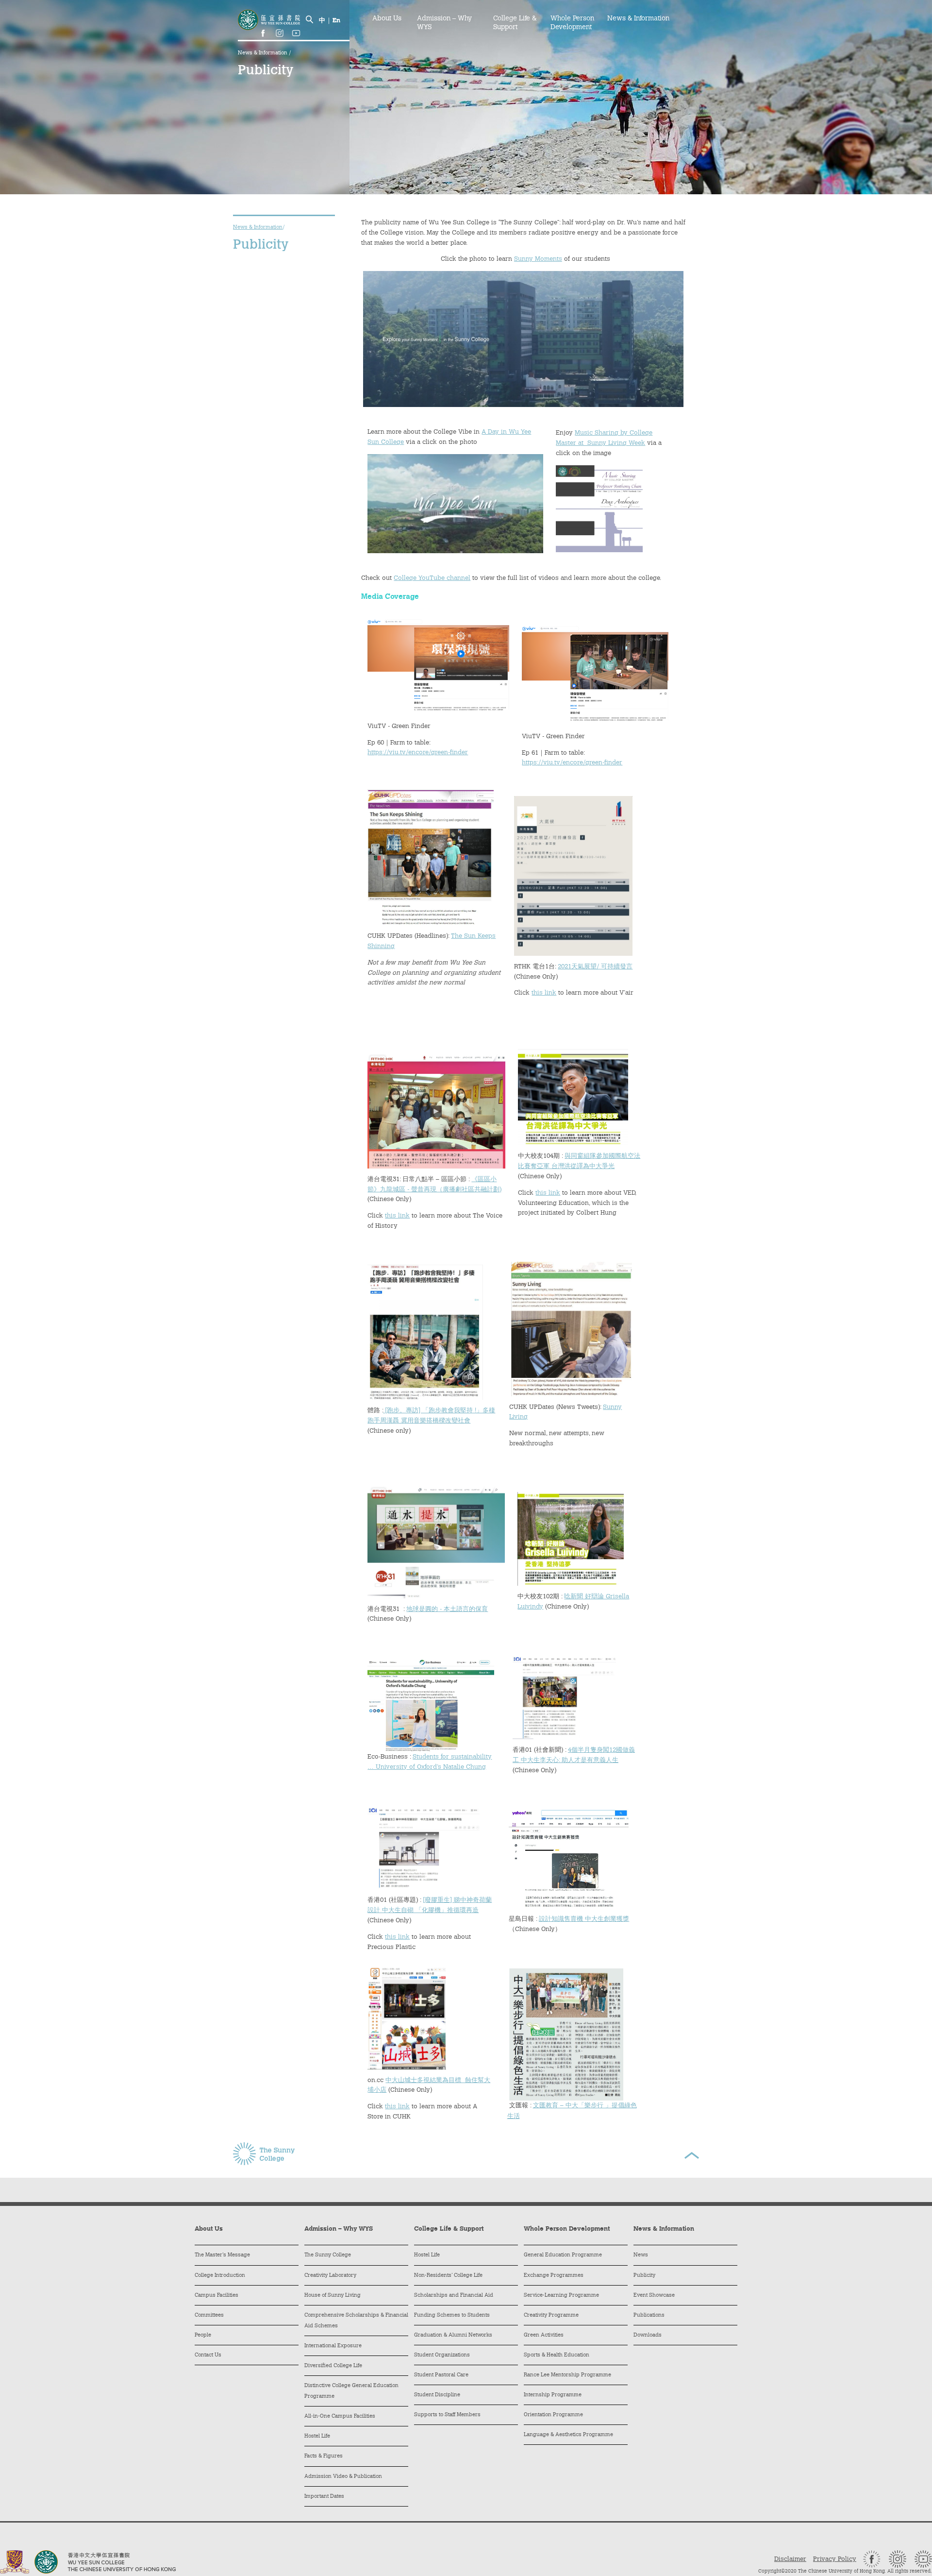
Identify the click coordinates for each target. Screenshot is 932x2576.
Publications (649, 2315)
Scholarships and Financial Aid (454, 2296)
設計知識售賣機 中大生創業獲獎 (584, 1919)
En (336, 21)
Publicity (644, 2276)
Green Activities (544, 2335)
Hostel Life (317, 2436)
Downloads (648, 2335)
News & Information (263, 53)
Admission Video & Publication (343, 2477)
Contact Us (208, 2355)
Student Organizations (442, 2355)
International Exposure (333, 2346)
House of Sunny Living (333, 2296)
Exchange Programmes (554, 2276)
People (203, 2335)
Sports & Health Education (557, 2355)
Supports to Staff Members (447, 2415)
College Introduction (220, 2276)
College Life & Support (515, 23)
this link (544, 993)
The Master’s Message (222, 2255)
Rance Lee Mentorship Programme (567, 2375)
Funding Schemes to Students (452, 2315)
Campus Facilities (216, 2296)
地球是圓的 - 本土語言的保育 (447, 1609)
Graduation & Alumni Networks (453, 2335)
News (641, 2255)
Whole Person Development (572, 23)
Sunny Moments (538, 259)
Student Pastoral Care (441, 2375)
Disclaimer (790, 2559)
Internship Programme (553, 2395)
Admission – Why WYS (444, 23)
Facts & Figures (324, 2456)
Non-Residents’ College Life (448, 2276)
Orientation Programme (553, 2415)
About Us (387, 19)
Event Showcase (654, 2296)
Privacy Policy (835, 2559)
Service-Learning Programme (561, 2296)
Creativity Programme (551, 2315)
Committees (209, 2315)
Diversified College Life (333, 2366)
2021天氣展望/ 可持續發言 (595, 967)
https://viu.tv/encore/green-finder (418, 753)
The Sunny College (328, 2255)
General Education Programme (563, 2255)
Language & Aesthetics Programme (568, 2435)
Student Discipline (437, 2395)
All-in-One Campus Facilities (340, 2416)
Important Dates (324, 2497)
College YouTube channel (432, 578)
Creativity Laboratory (330, 2276)
